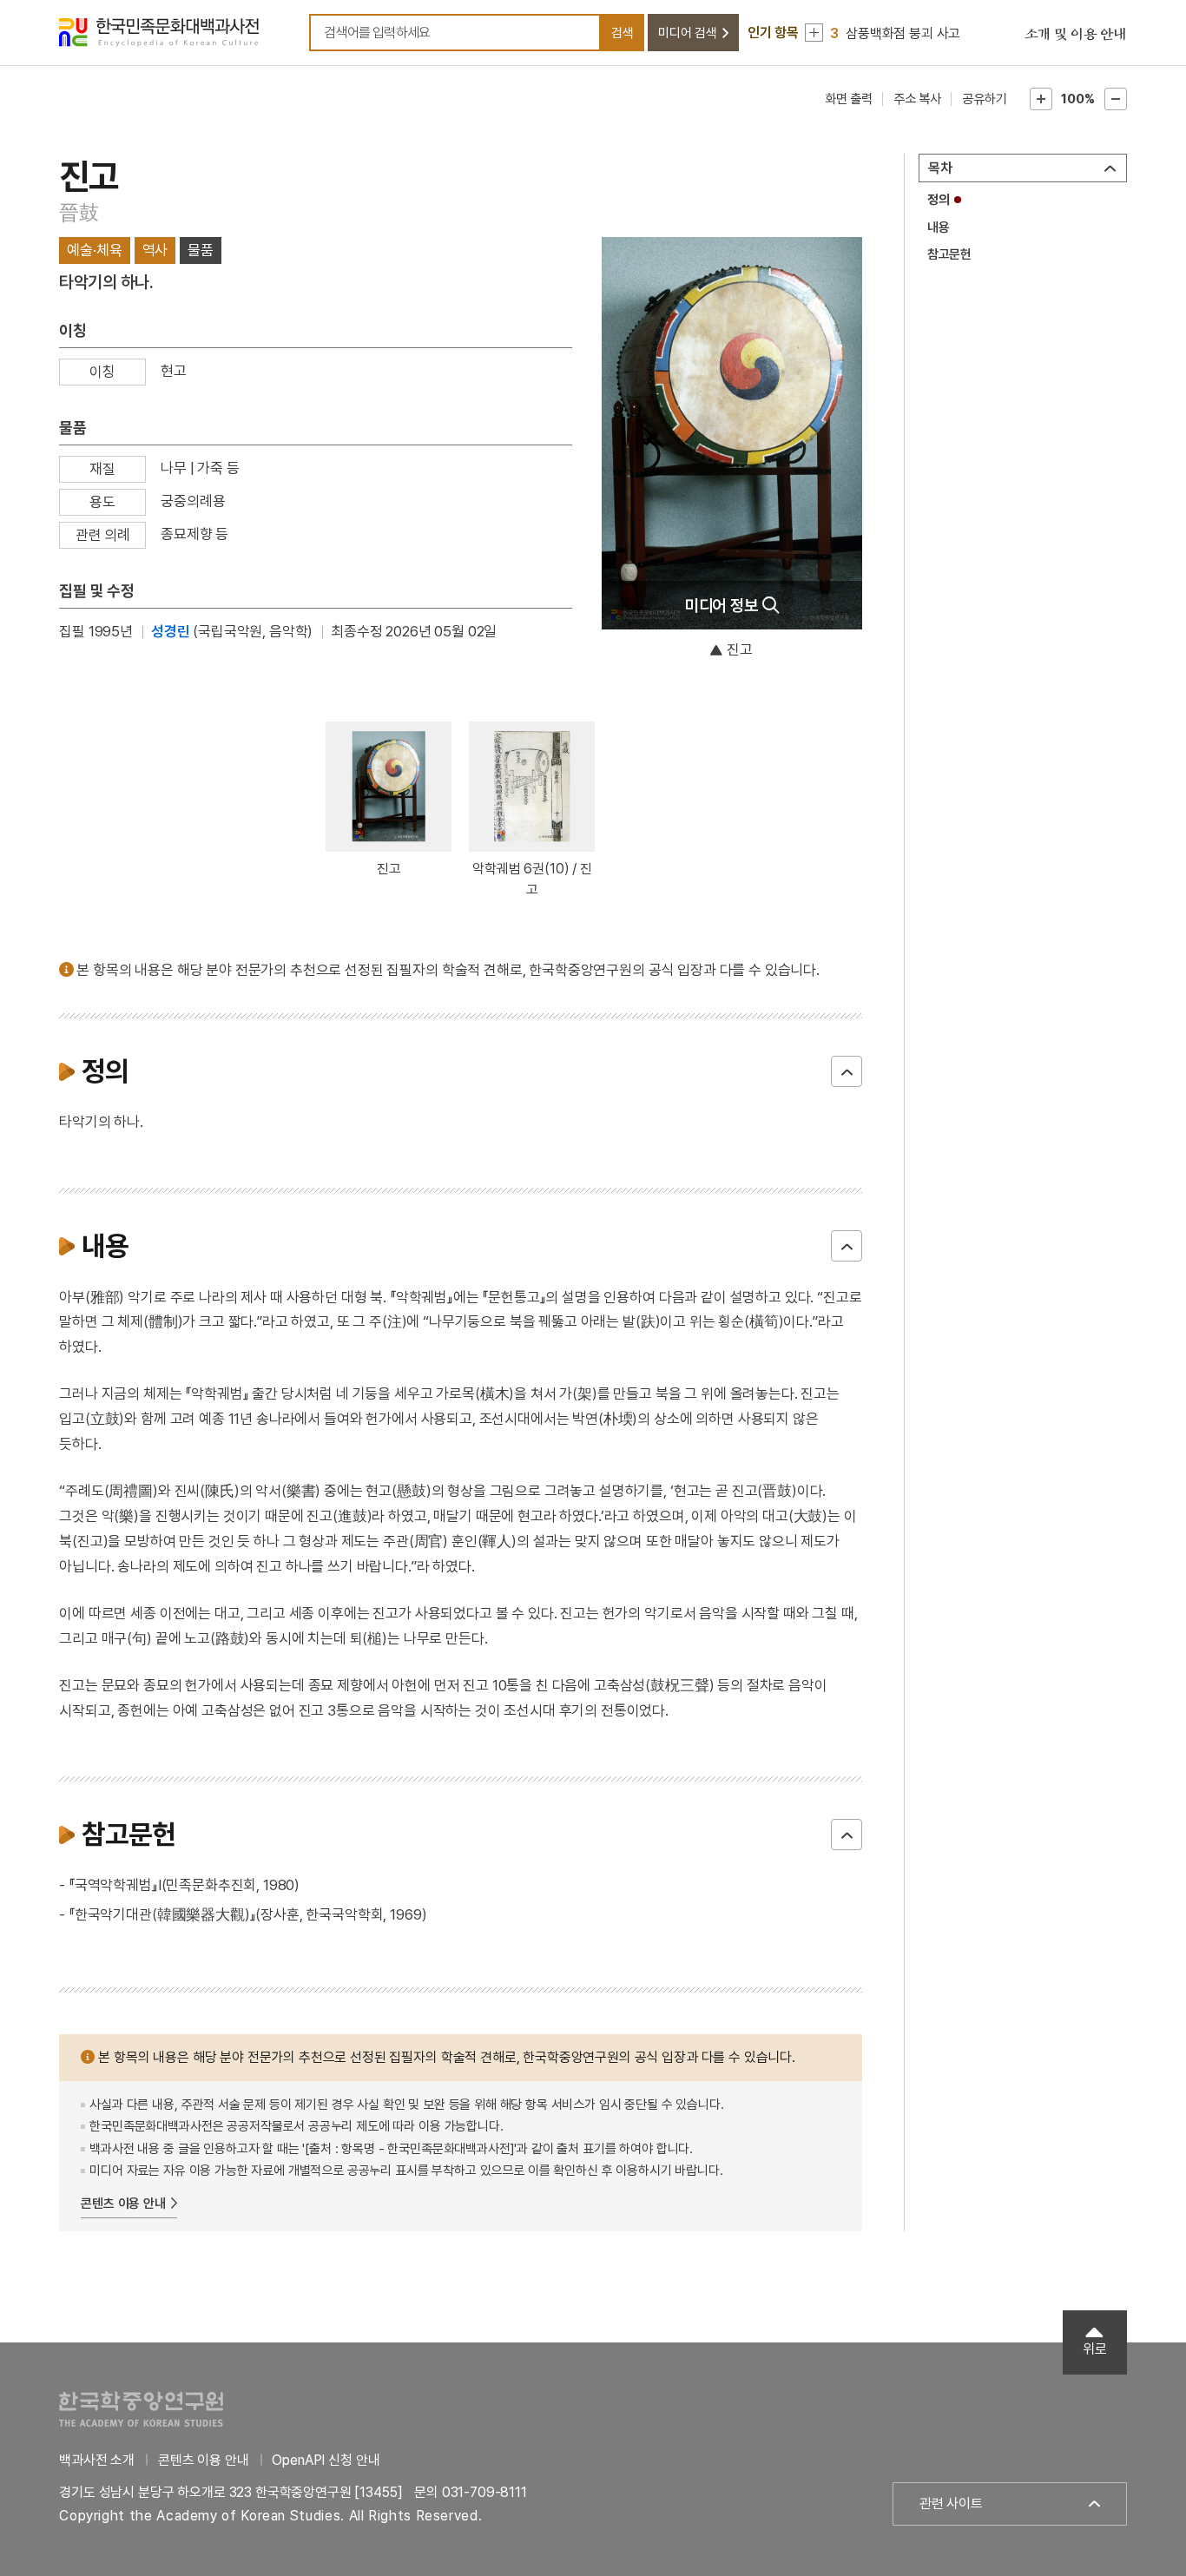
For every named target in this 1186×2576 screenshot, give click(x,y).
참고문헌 (949, 254)
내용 (939, 227)
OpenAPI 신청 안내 (326, 2460)
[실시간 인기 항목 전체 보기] (814, 33)
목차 (940, 168)
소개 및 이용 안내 (1076, 35)
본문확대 (1041, 99)
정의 (939, 200)
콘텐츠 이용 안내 (123, 2204)
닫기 (847, 1071)
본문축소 (1116, 99)
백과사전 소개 (97, 2460)
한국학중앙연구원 (141, 2409)
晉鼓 (79, 212)
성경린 (171, 631)
